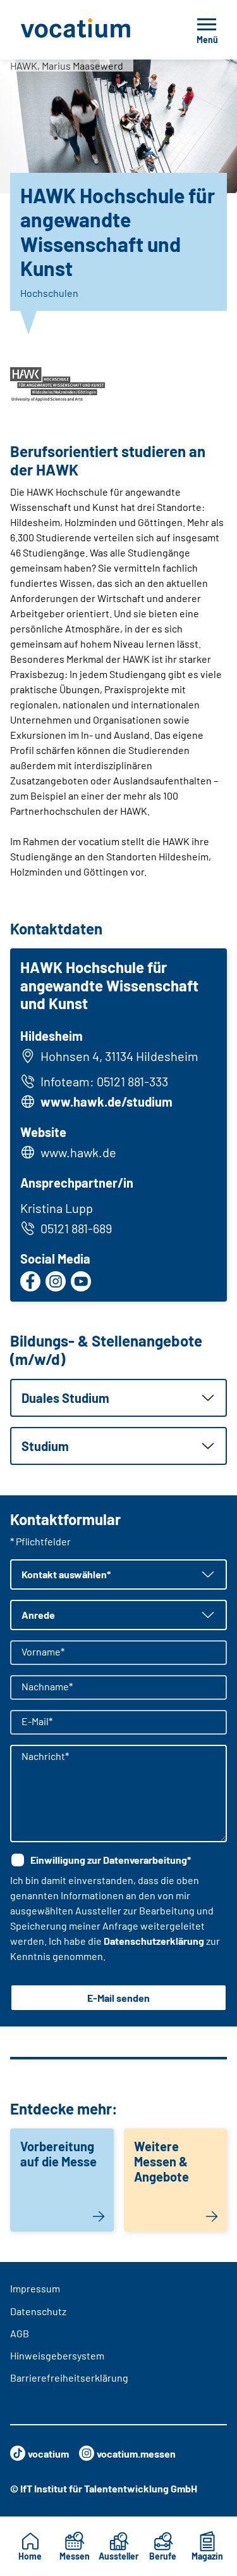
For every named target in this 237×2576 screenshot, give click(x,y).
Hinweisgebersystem (57, 2355)
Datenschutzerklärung (154, 1941)
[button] (118, 1398)
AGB (20, 2333)
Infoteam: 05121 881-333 (104, 1081)
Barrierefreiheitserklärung (69, 2378)
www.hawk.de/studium (106, 1102)
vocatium (48, 2453)
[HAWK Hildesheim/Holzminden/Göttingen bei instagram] (56, 1281)
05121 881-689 (76, 1228)
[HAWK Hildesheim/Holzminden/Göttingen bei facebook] (30, 1281)
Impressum (35, 2288)
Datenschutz (38, 2311)
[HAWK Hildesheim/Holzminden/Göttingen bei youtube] (81, 1281)
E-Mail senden (118, 1998)
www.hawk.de (78, 1152)
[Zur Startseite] (89, 30)
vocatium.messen (136, 2453)
